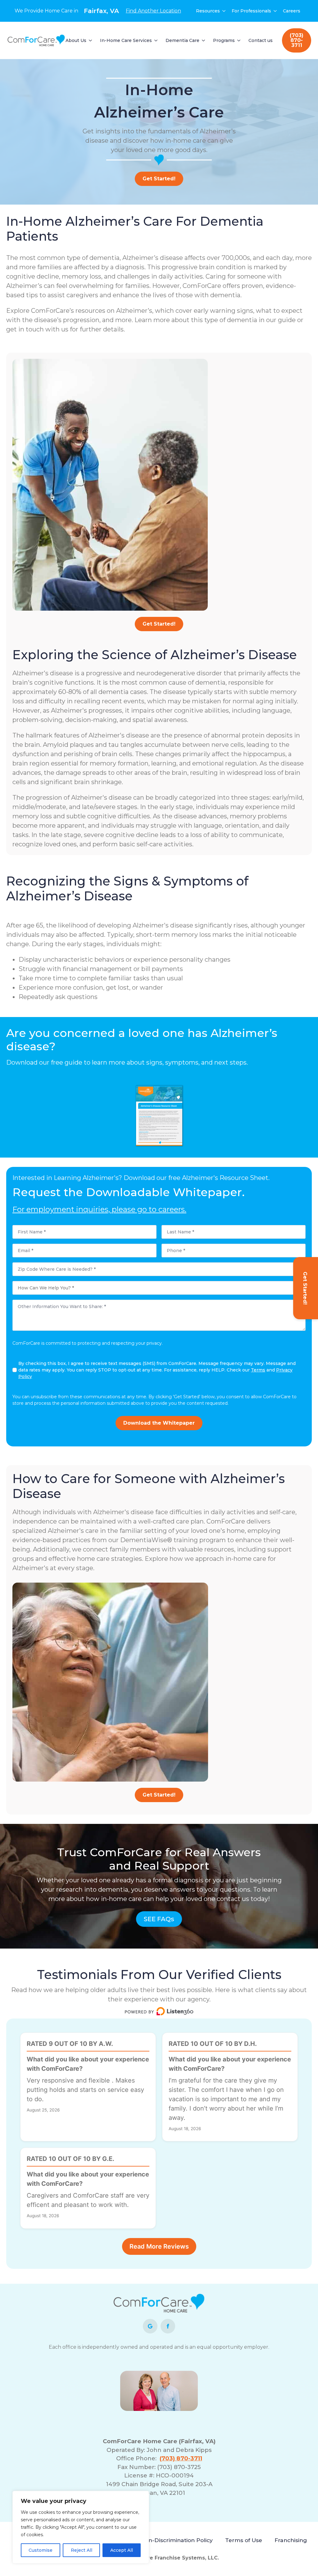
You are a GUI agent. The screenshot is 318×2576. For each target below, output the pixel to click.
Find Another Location (153, 11)
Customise (41, 2550)
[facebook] (168, 2326)
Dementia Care (182, 40)
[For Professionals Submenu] (275, 11)
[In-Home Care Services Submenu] (156, 40)
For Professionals (251, 11)
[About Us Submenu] (91, 40)
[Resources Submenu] (224, 11)
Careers (292, 11)
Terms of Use (244, 2540)
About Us (76, 40)
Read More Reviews (159, 2246)
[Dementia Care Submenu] (204, 40)
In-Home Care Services (126, 40)
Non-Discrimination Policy (177, 2540)
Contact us (261, 40)
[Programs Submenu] (239, 40)
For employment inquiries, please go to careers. (99, 1209)
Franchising (291, 2540)
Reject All (82, 2550)
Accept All (122, 2550)
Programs (224, 40)
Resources (208, 11)
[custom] (150, 2326)
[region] (81, 2527)
